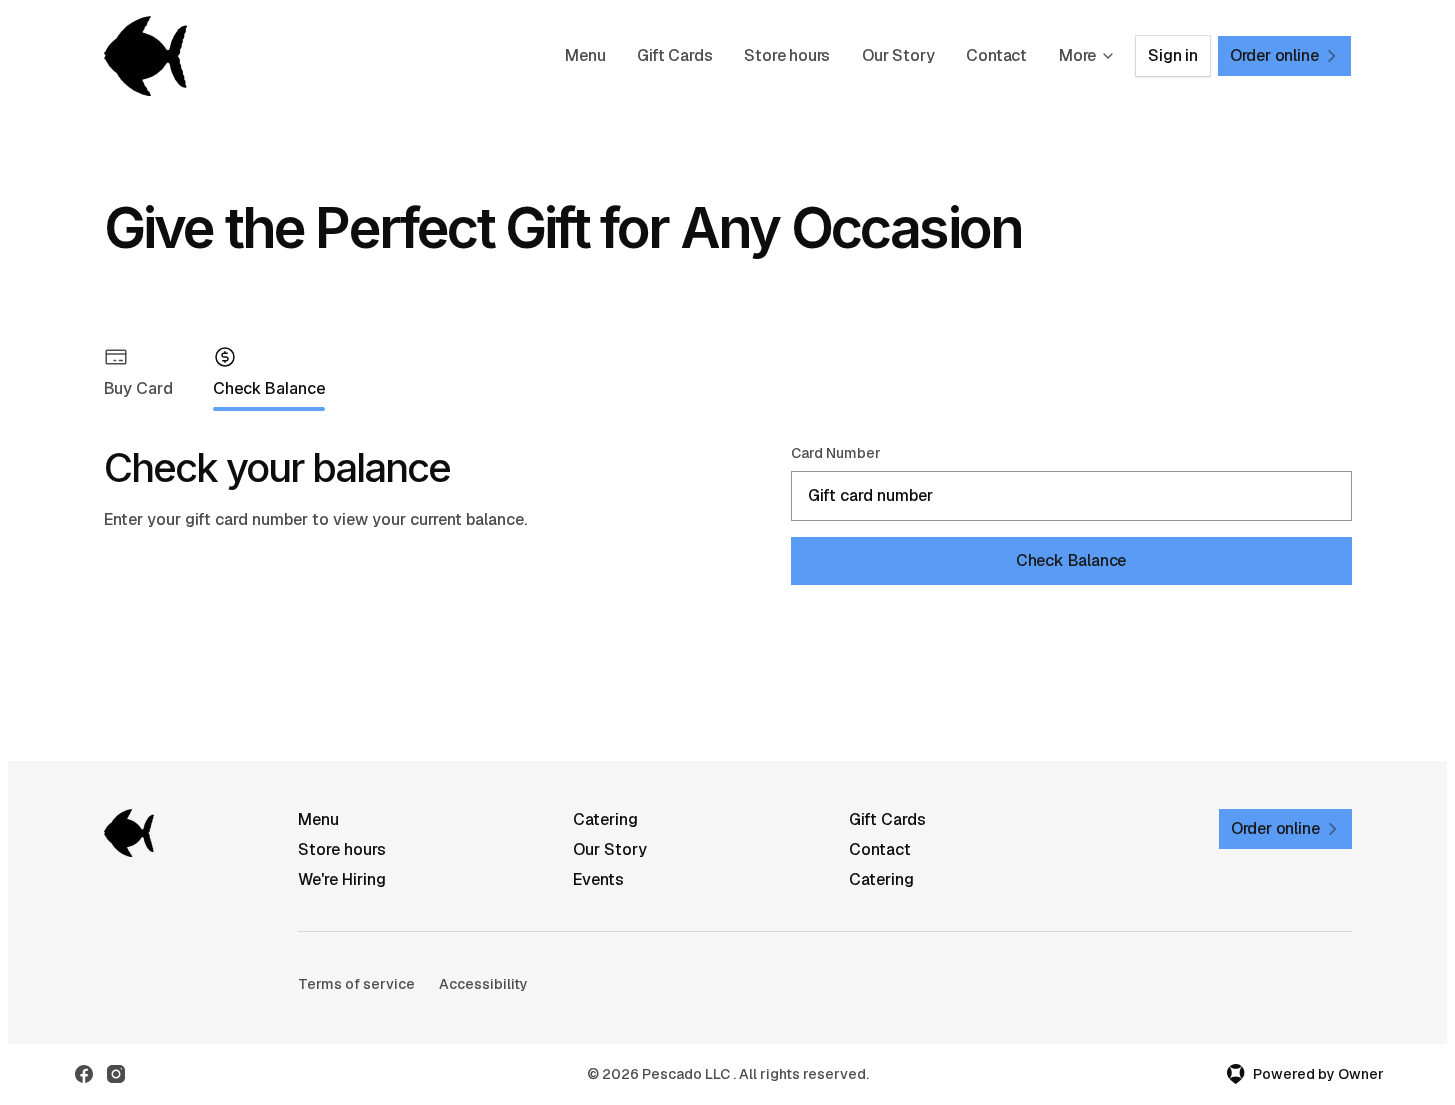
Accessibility (483, 984)
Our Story (898, 55)
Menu (585, 55)
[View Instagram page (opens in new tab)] (116, 1074)
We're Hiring (342, 879)
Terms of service (356, 984)
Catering (605, 819)
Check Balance (1071, 560)
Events (598, 879)
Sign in (1173, 55)
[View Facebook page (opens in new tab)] (84, 1074)
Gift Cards (674, 55)
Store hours (787, 55)
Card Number (836, 453)
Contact (996, 55)
